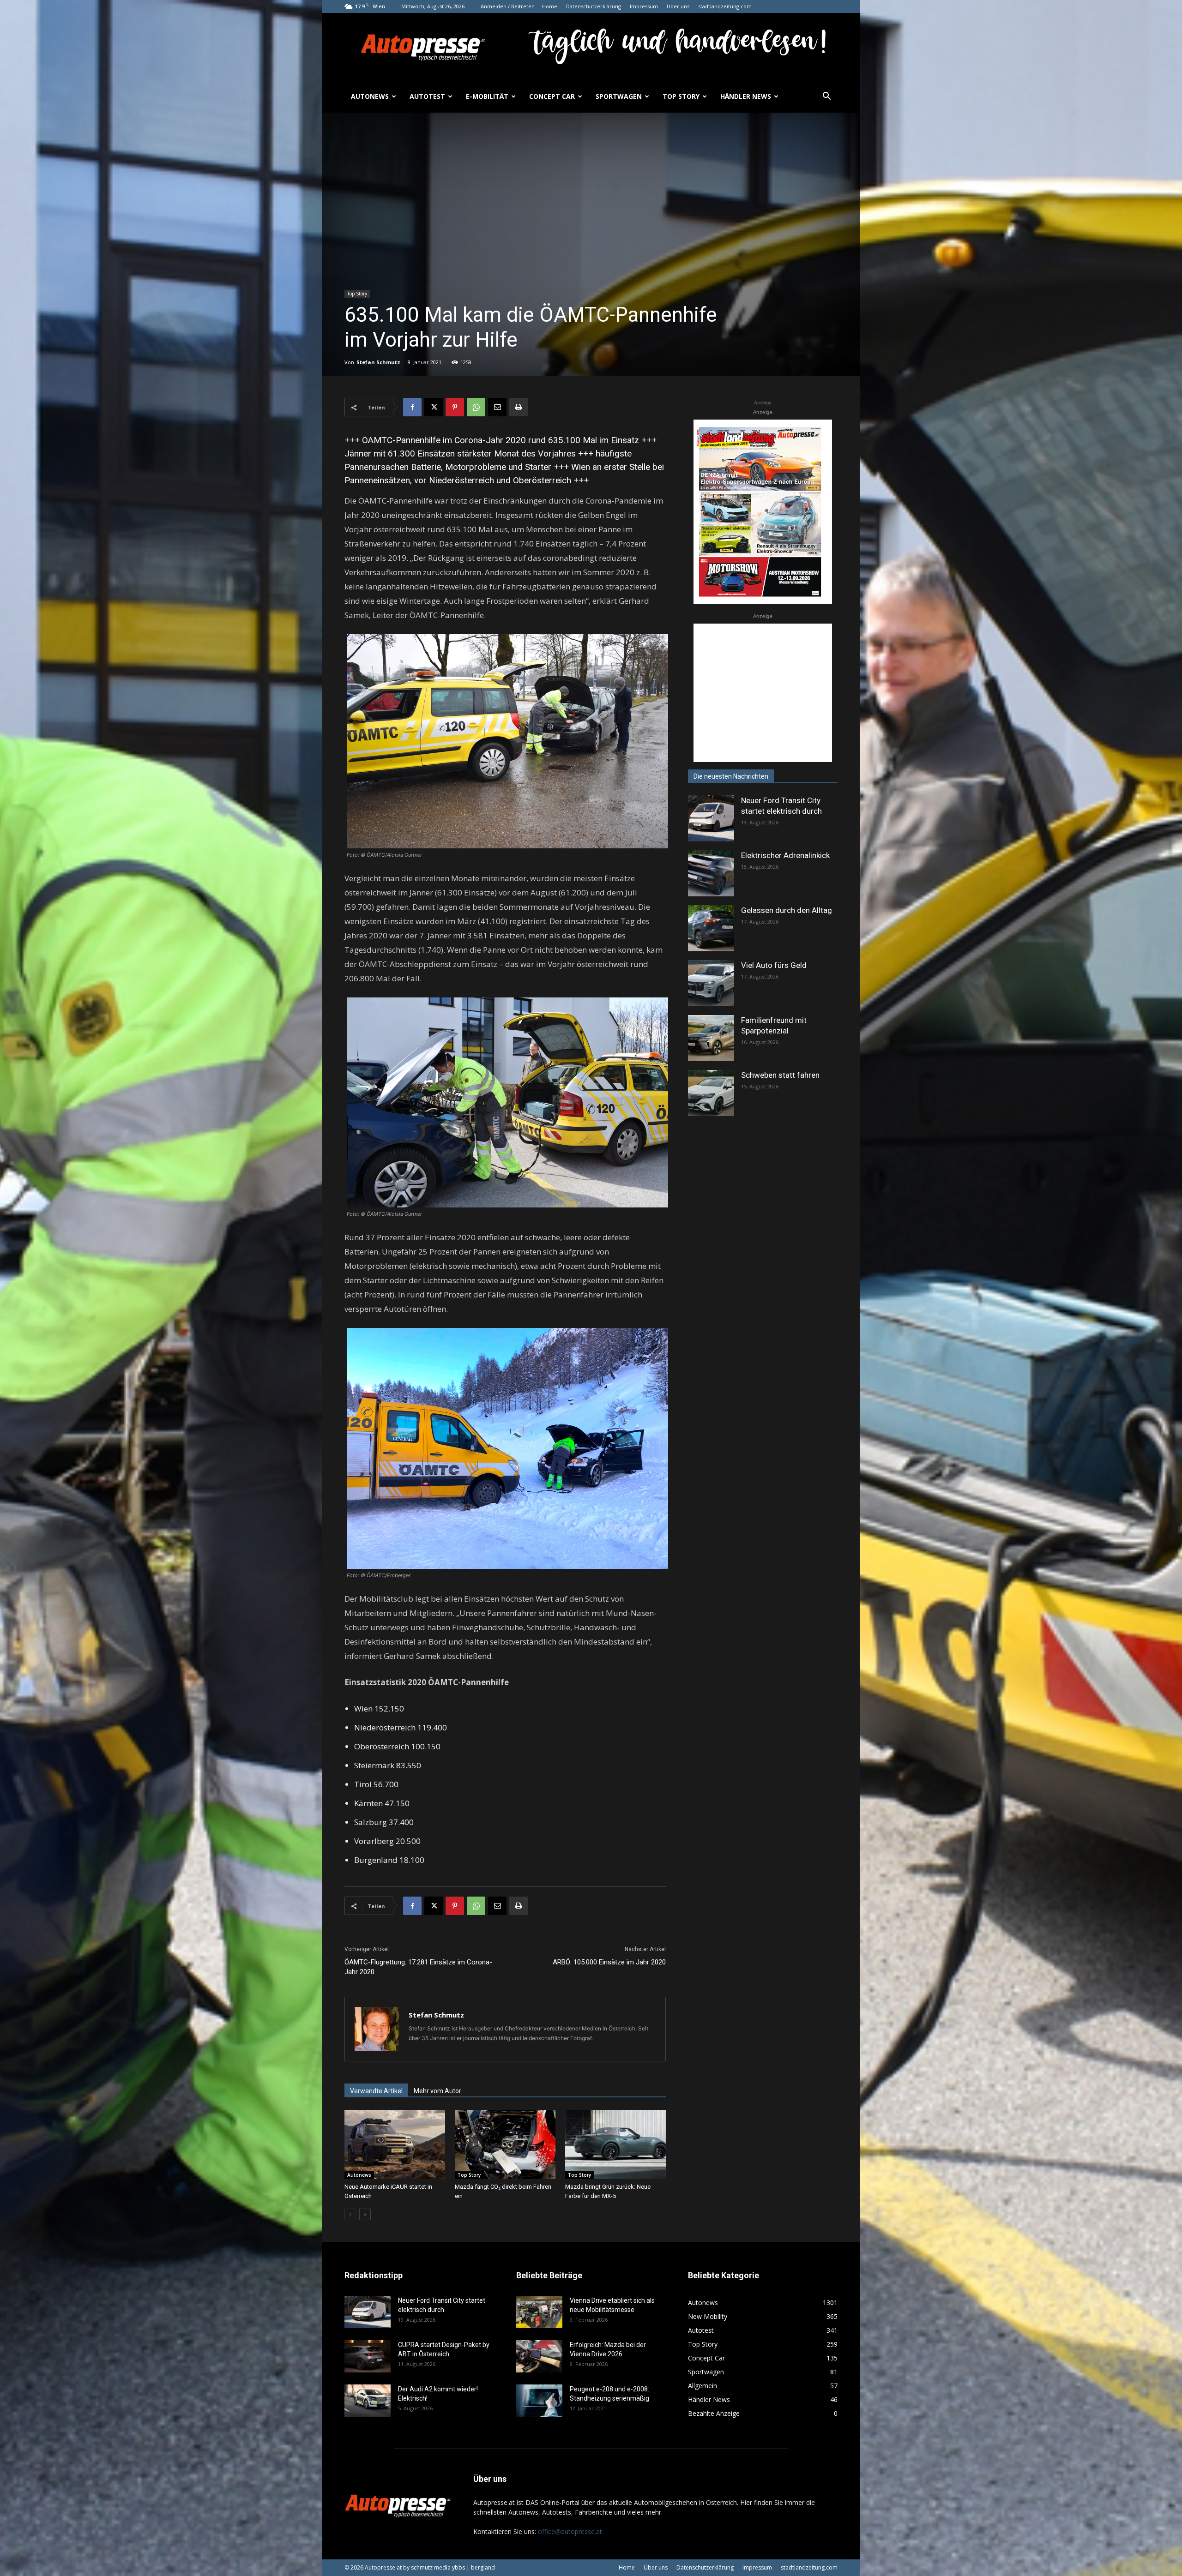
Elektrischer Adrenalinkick (785, 855)
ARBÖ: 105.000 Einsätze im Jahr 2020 (609, 1962)
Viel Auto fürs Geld (774, 965)
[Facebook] (412, 407)
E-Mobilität (487, 96)
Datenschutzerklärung (594, 6)
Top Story (681, 96)
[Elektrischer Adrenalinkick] (711, 873)
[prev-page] (350, 2214)
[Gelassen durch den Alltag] (711, 928)
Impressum (644, 6)
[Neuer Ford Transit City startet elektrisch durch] (711, 818)
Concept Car (552, 96)
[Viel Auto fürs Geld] (711, 983)
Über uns (678, 6)
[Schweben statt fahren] (711, 1093)
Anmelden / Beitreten (508, 6)
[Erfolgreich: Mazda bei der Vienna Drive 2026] (539, 2356)
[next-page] (365, 2214)
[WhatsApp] (476, 407)
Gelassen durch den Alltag (787, 910)
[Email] (497, 407)
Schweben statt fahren (780, 1075)
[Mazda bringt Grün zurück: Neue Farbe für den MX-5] (615, 2144)
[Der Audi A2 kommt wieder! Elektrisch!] (368, 2401)
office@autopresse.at (570, 2531)
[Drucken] (519, 407)
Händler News (746, 96)
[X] (434, 407)
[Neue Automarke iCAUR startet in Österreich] (395, 2144)
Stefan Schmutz (378, 362)
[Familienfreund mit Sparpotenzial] (711, 1038)
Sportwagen (619, 96)
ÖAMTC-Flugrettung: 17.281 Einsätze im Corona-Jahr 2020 (418, 1967)
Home (550, 6)
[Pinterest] (455, 407)
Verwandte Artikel (376, 2091)
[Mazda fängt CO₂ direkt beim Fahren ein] (505, 2144)
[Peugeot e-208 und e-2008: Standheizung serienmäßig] (539, 2401)
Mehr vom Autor (437, 2091)
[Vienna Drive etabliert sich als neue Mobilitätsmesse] (539, 2312)
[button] (826, 97)
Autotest (427, 96)
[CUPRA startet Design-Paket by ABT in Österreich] (368, 2356)
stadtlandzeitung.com (725, 6)
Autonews (370, 96)
